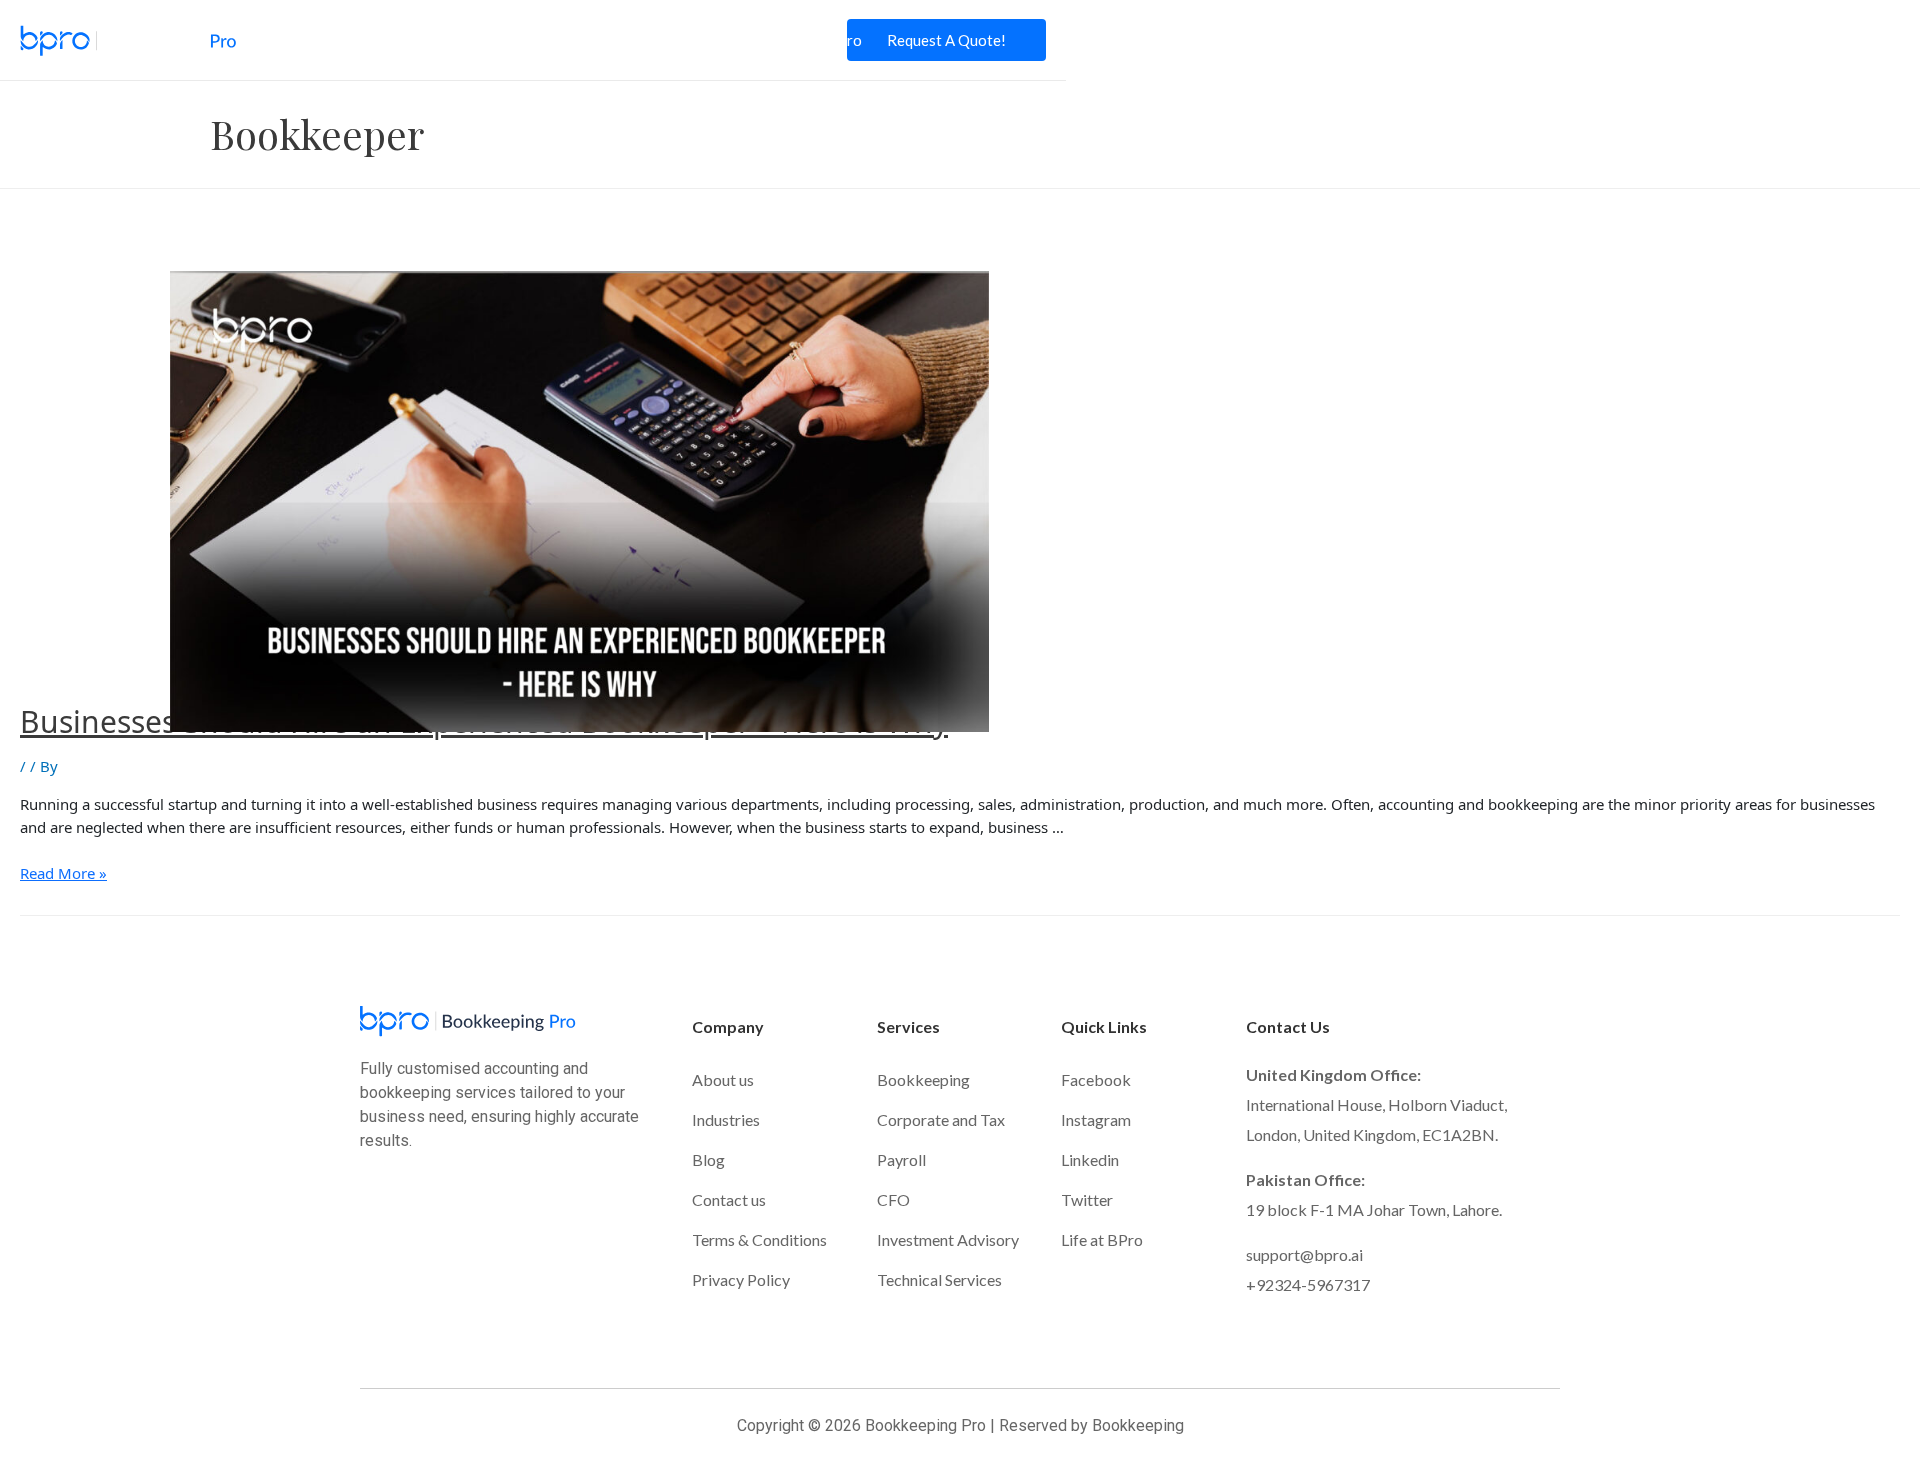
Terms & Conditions (759, 1239)
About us (723, 1079)
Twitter (1087, 1199)
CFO (893, 1199)
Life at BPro (821, 40)
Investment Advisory (948, 1239)
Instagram (1096, 1119)
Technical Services (939, 1279)
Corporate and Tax (941, 1119)
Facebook (1096, 1079)
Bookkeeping (923, 1079)
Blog (631, 40)
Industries (551, 40)
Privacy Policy (741, 1279)
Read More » (63, 873)
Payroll (901, 1159)
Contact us (729, 1199)
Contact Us (714, 40)
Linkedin (1090, 1159)
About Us (352, 40)
